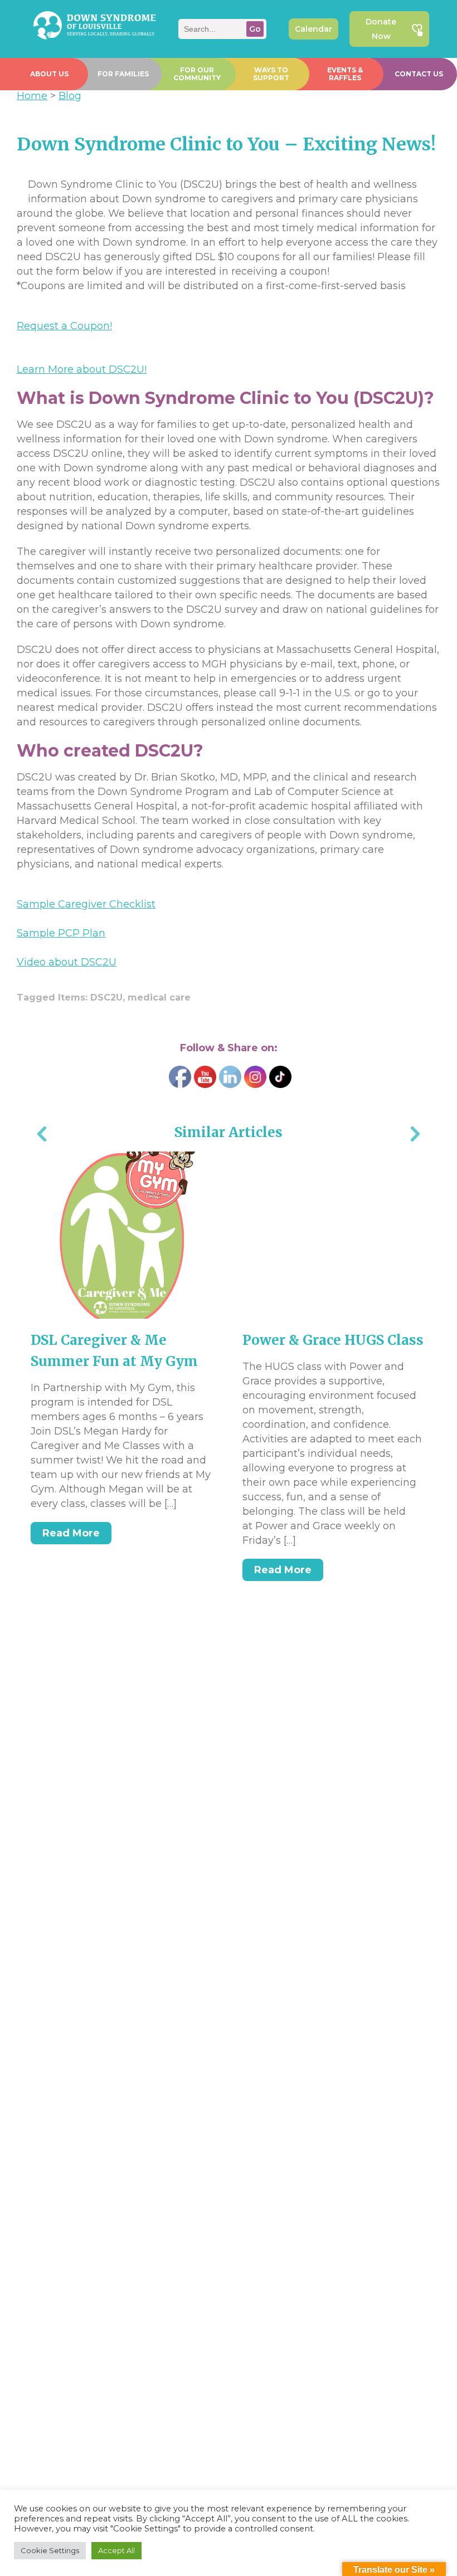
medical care (159, 997)
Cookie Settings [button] (50, 2550)
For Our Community (197, 74)
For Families (123, 74)
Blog (70, 96)
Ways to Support (271, 74)
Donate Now (381, 29)
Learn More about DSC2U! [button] (82, 369)
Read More (71, 1533)
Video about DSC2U (67, 962)
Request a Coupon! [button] (64, 326)
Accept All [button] (116, 2550)
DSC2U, (109, 997)
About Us (49, 74)
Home (32, 96)
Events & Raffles (345, 74)
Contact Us (419, 74)
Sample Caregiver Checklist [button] (86, 904)
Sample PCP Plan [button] (61, 933)
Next (415, 1135)
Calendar (313, 29)
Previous (42, 1135)
